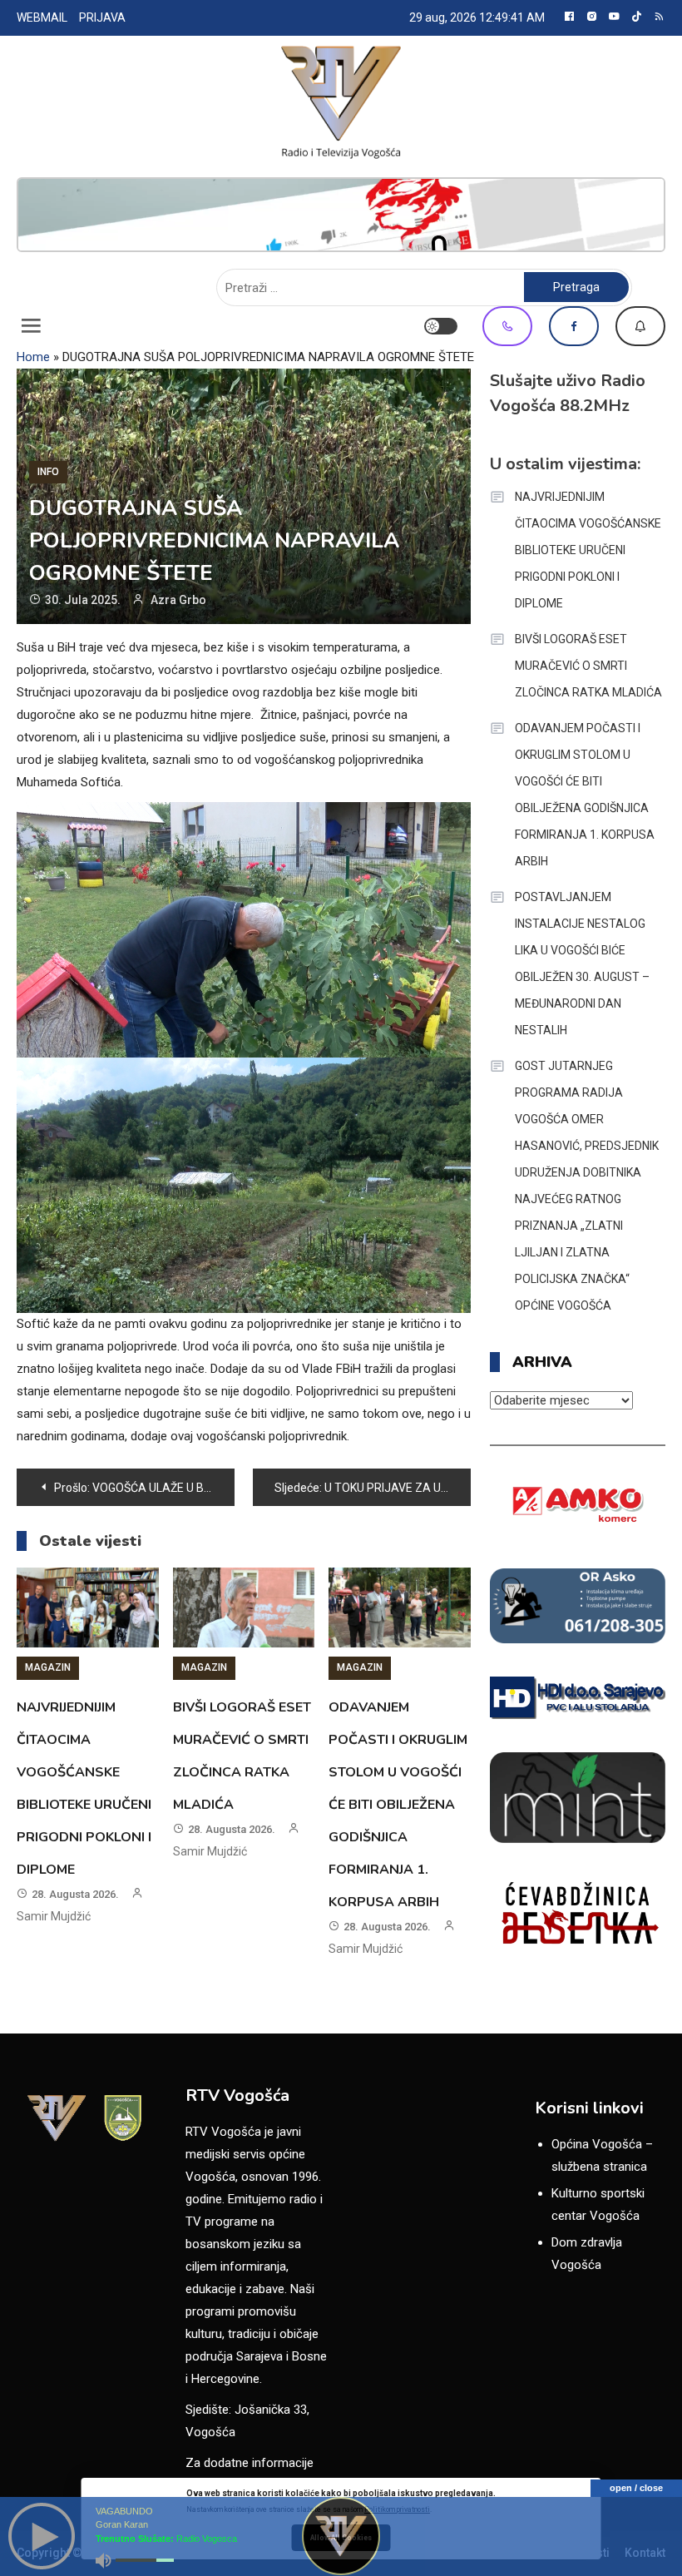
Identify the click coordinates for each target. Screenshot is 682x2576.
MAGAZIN (48, 1667)
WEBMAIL (42, 17)
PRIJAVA (102, 17)
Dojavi (640, 326)
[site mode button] (441, 326)
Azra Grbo (178, 600)
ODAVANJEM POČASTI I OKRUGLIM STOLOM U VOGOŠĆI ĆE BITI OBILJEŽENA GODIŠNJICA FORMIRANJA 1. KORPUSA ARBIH (398, 1805)
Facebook (574, 326)
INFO (48, 472)
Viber (507, 326)
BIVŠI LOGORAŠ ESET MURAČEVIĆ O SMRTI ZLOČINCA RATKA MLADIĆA (588, 666)
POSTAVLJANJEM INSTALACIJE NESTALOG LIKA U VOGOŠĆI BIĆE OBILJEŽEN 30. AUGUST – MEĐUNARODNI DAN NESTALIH (582, 964)
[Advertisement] (341, 215)
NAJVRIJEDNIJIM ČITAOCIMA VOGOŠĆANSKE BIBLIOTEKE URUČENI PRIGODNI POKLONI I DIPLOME (588, 550)
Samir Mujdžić (54, 1916)
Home (33, 357)
